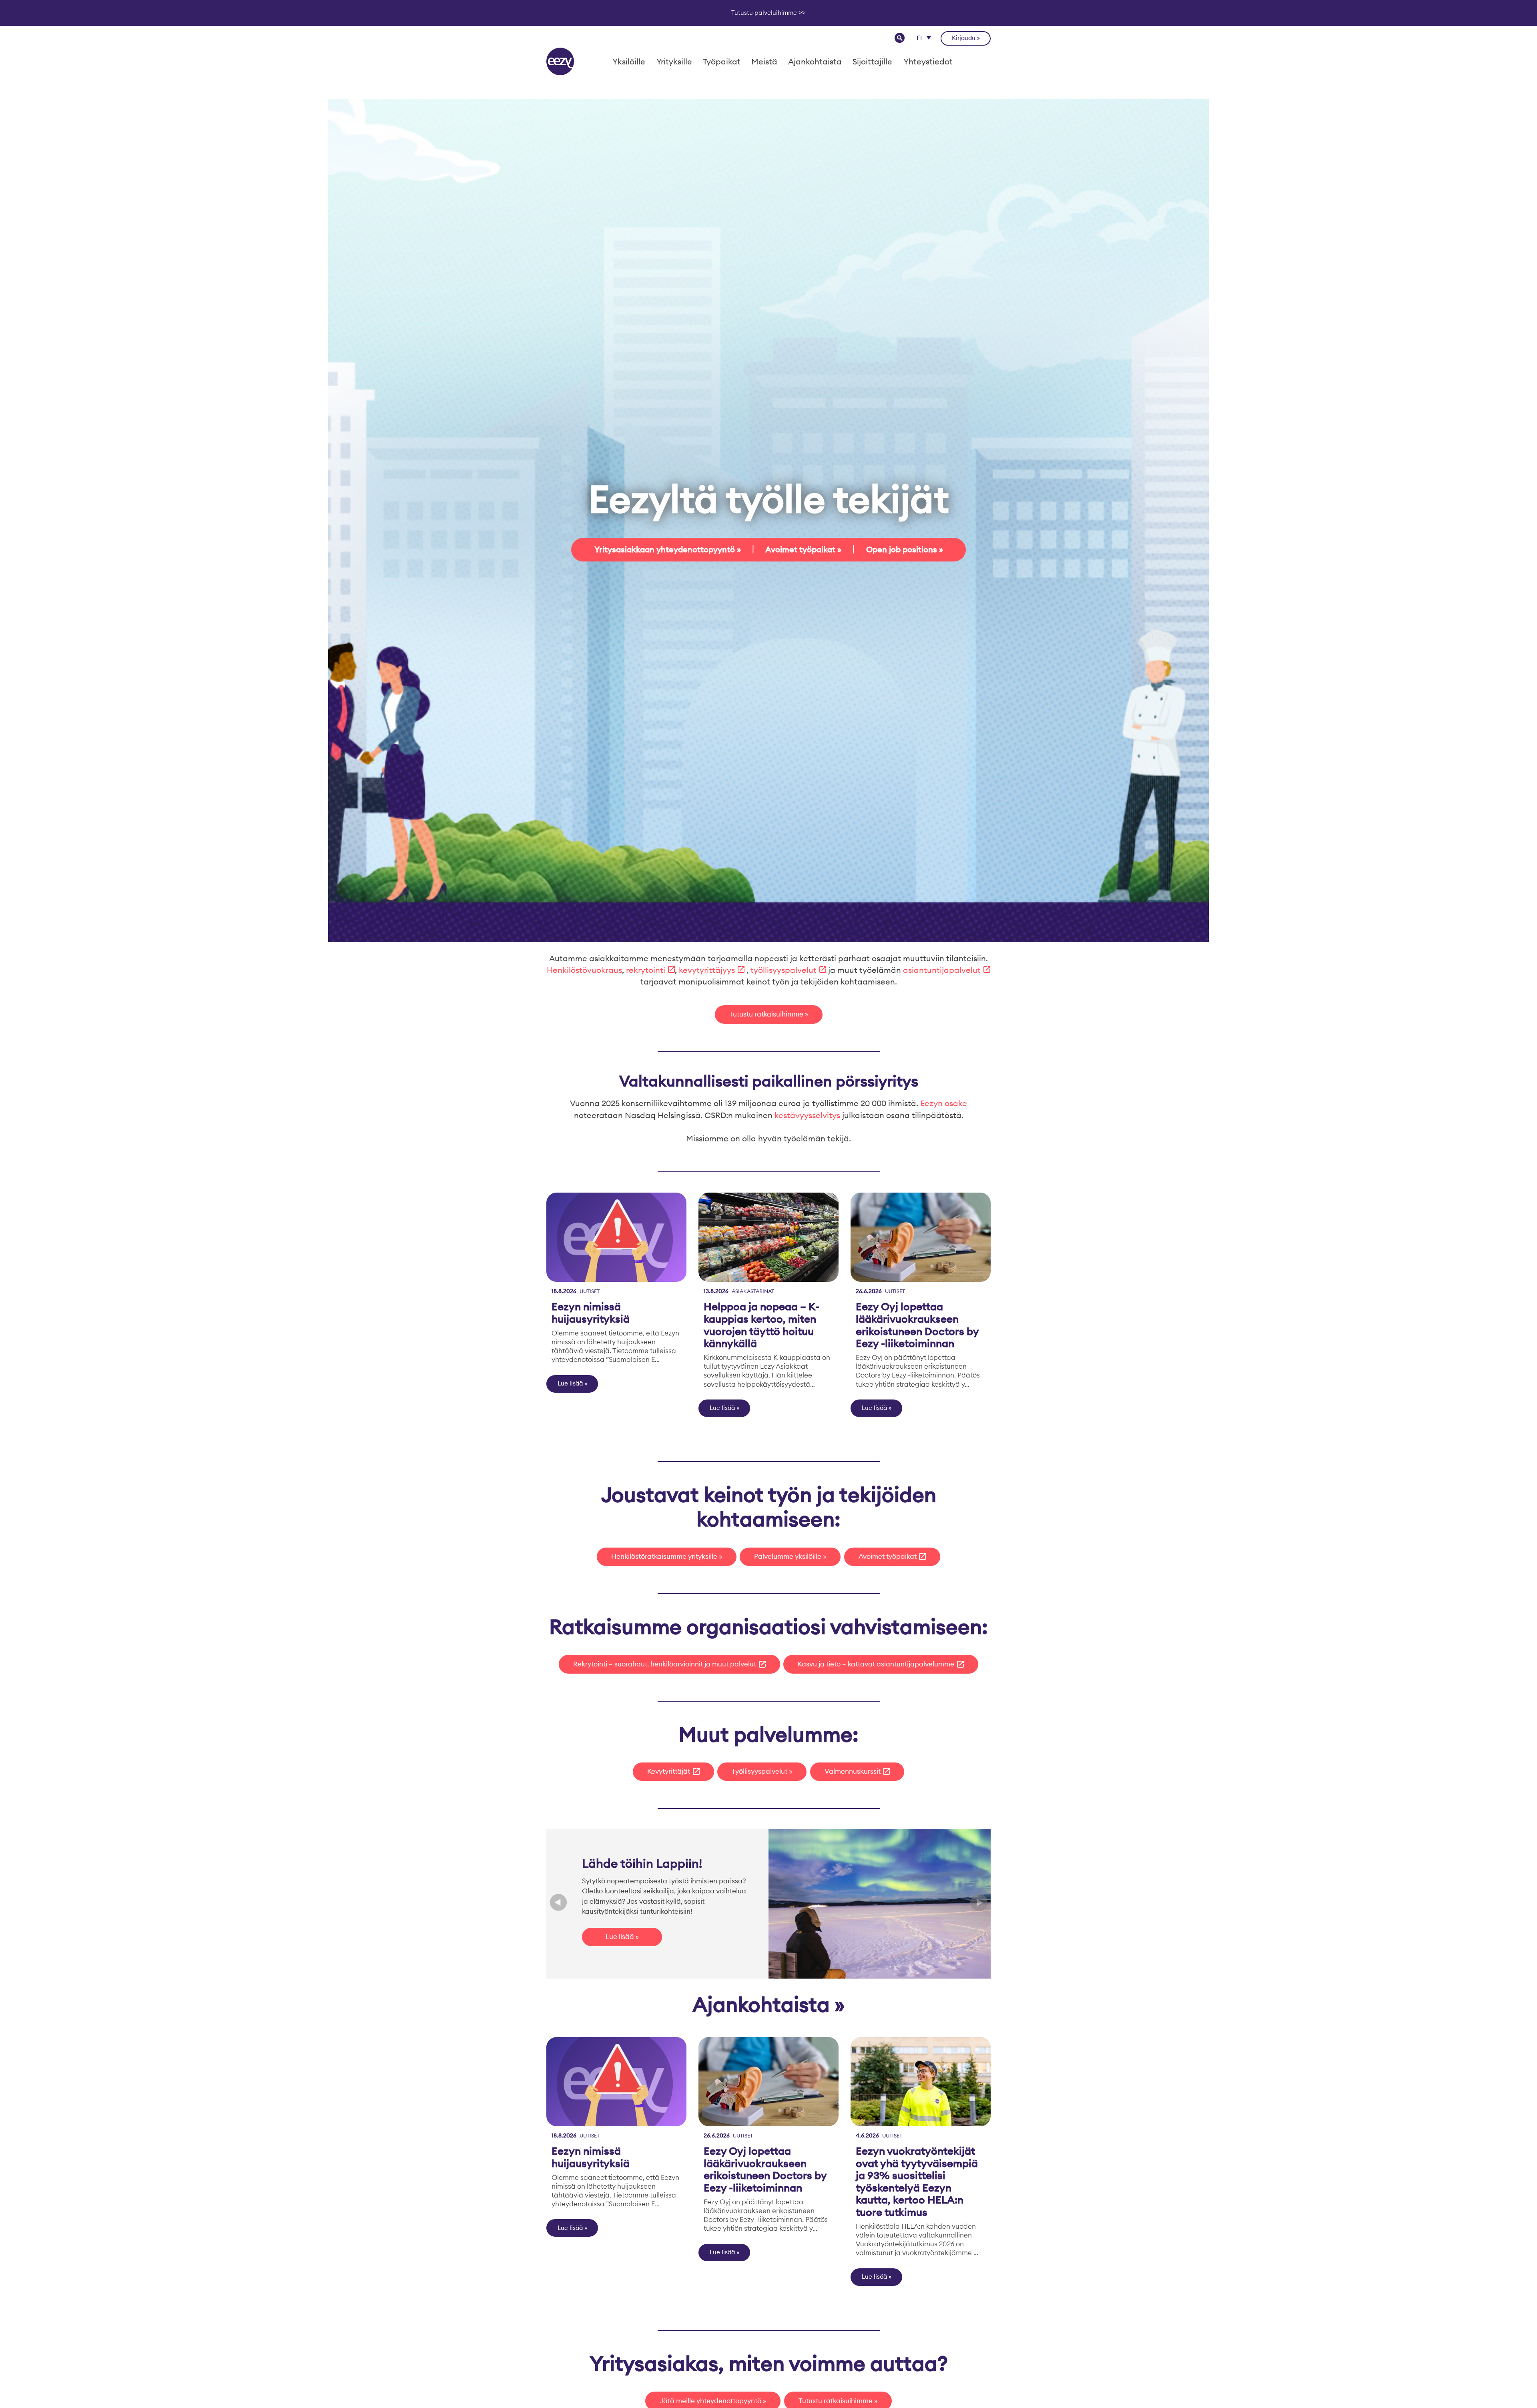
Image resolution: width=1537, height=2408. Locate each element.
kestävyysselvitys (807, 1115)
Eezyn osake (944, 1103)
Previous (559, 1904)
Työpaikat (722, 61)
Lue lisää (570, 1383)
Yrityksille (674, 61)
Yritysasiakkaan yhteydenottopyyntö (665, 549)
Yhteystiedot (928, 61)
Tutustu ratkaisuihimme (766, 1014)
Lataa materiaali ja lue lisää (641, 1944)
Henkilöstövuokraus (584, 970)
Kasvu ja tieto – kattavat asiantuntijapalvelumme (876, 1664)
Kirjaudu (964, 38)
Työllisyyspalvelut (759, 1771)
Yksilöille (629, 61)
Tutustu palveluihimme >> (768, 13)
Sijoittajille (872, 61)
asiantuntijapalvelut (942, 970)
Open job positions (902, 549)
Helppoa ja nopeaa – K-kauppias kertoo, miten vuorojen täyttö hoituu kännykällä (761, 1325)
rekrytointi (646, 970)
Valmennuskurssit (853, 1771)
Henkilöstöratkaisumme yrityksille (664, 1556)
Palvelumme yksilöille (788, 1556)
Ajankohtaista (815, 61)
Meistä (764, 61)
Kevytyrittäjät (669, 1771)
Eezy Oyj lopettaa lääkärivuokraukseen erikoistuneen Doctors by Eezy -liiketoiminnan (917, 1325)
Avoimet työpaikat (800, 549)
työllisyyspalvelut (784, 970)
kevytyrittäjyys (707, 970)
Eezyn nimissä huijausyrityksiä (591, 1313)
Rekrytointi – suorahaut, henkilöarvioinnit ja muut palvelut (665, 1664)
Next (979, 1904)
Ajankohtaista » (769, 2004)
